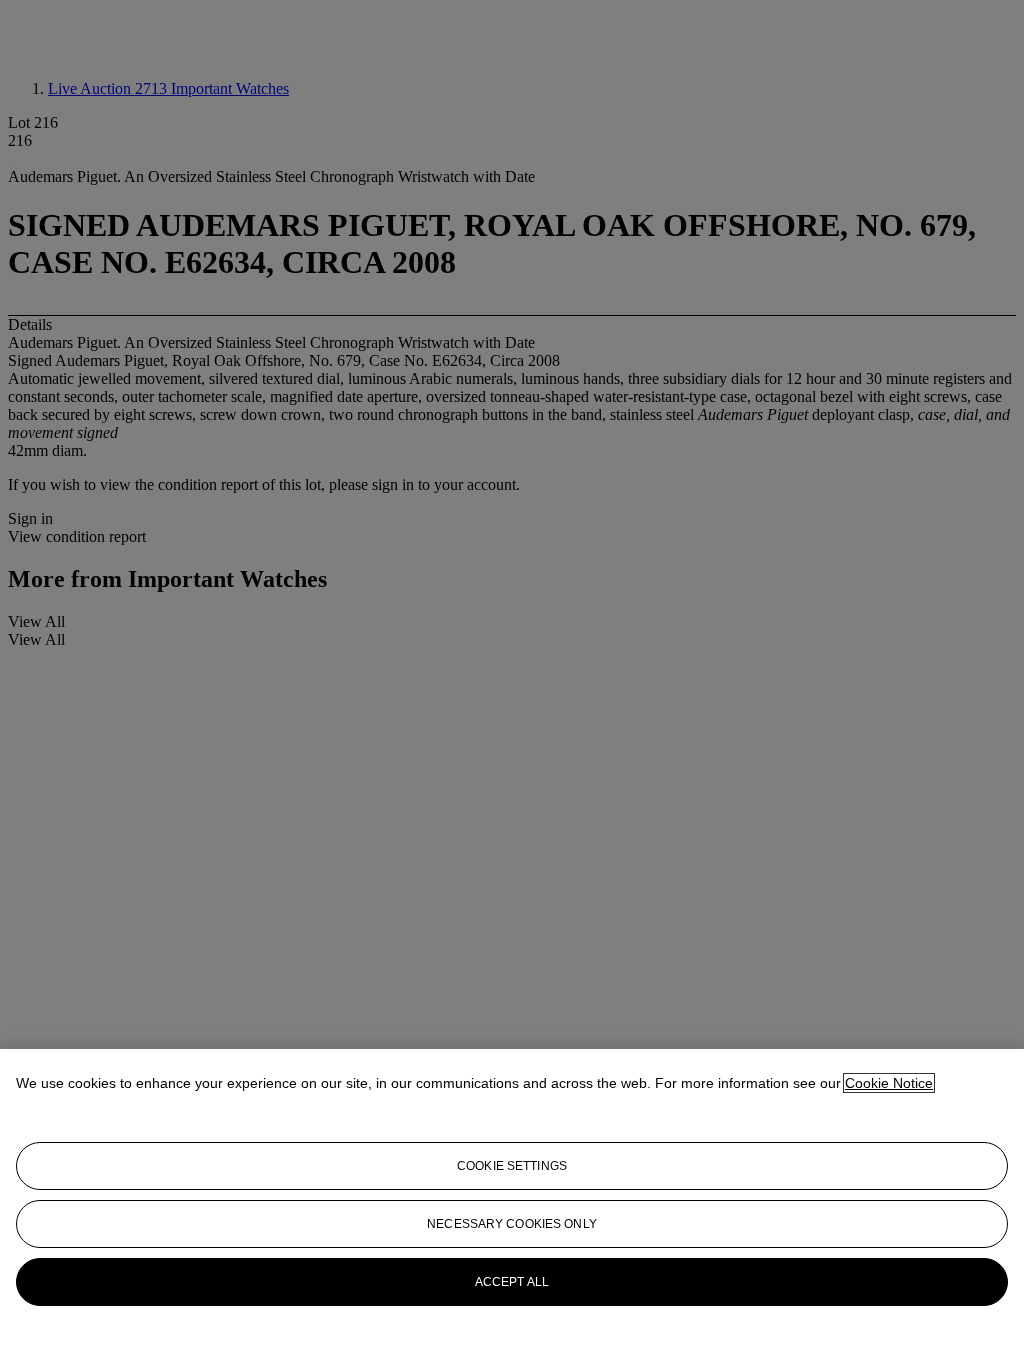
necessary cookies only (512, 1224)
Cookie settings (512, 1166)
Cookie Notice (889, 1083)
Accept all (512, 1282)
